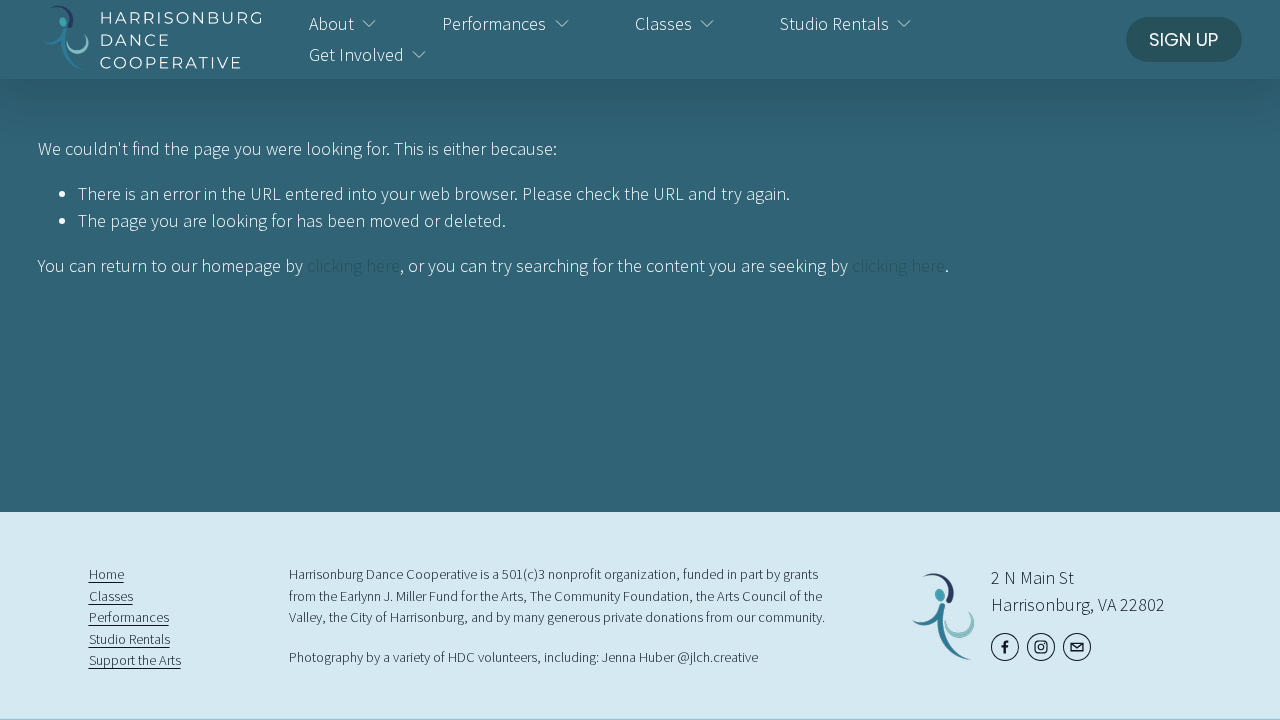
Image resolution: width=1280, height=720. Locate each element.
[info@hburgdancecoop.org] (1077, 647)
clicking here (353, 265)
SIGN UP (1183, 39)
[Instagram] (1041, 647)
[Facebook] (1005, 647)
